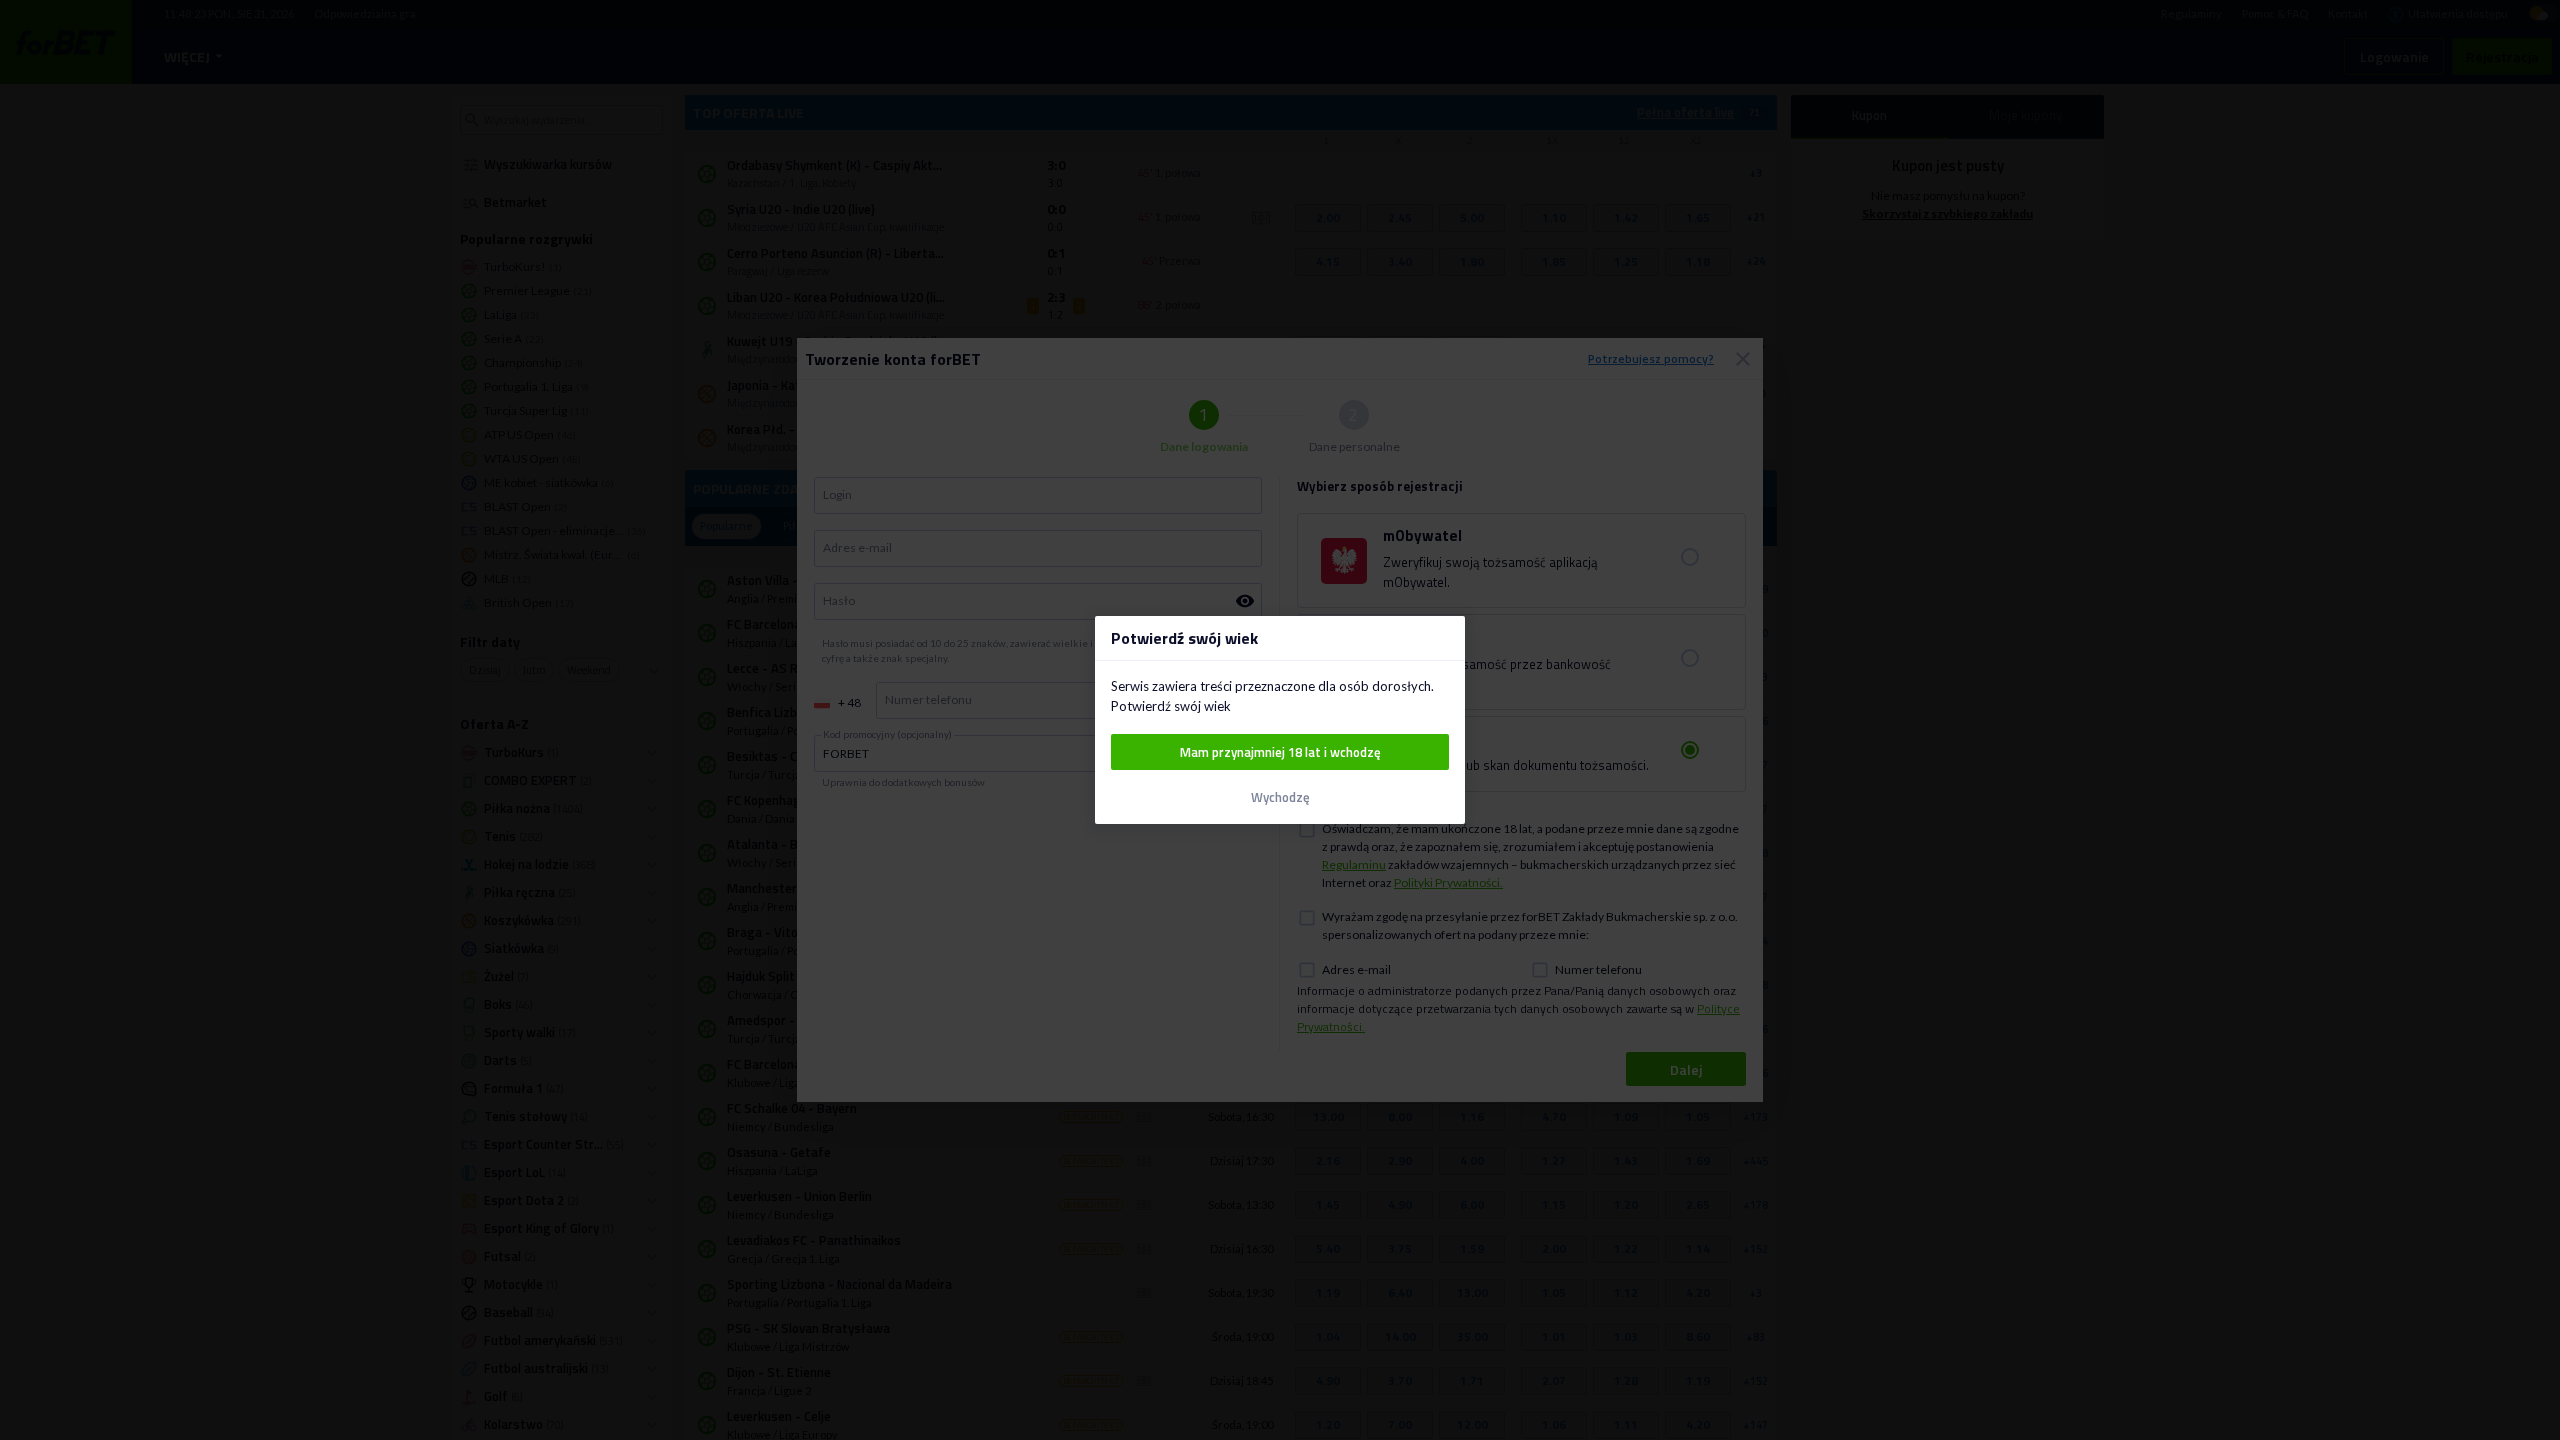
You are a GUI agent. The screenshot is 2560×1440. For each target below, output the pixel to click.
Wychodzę (1280, 797)
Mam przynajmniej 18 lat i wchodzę (1280, 752)
